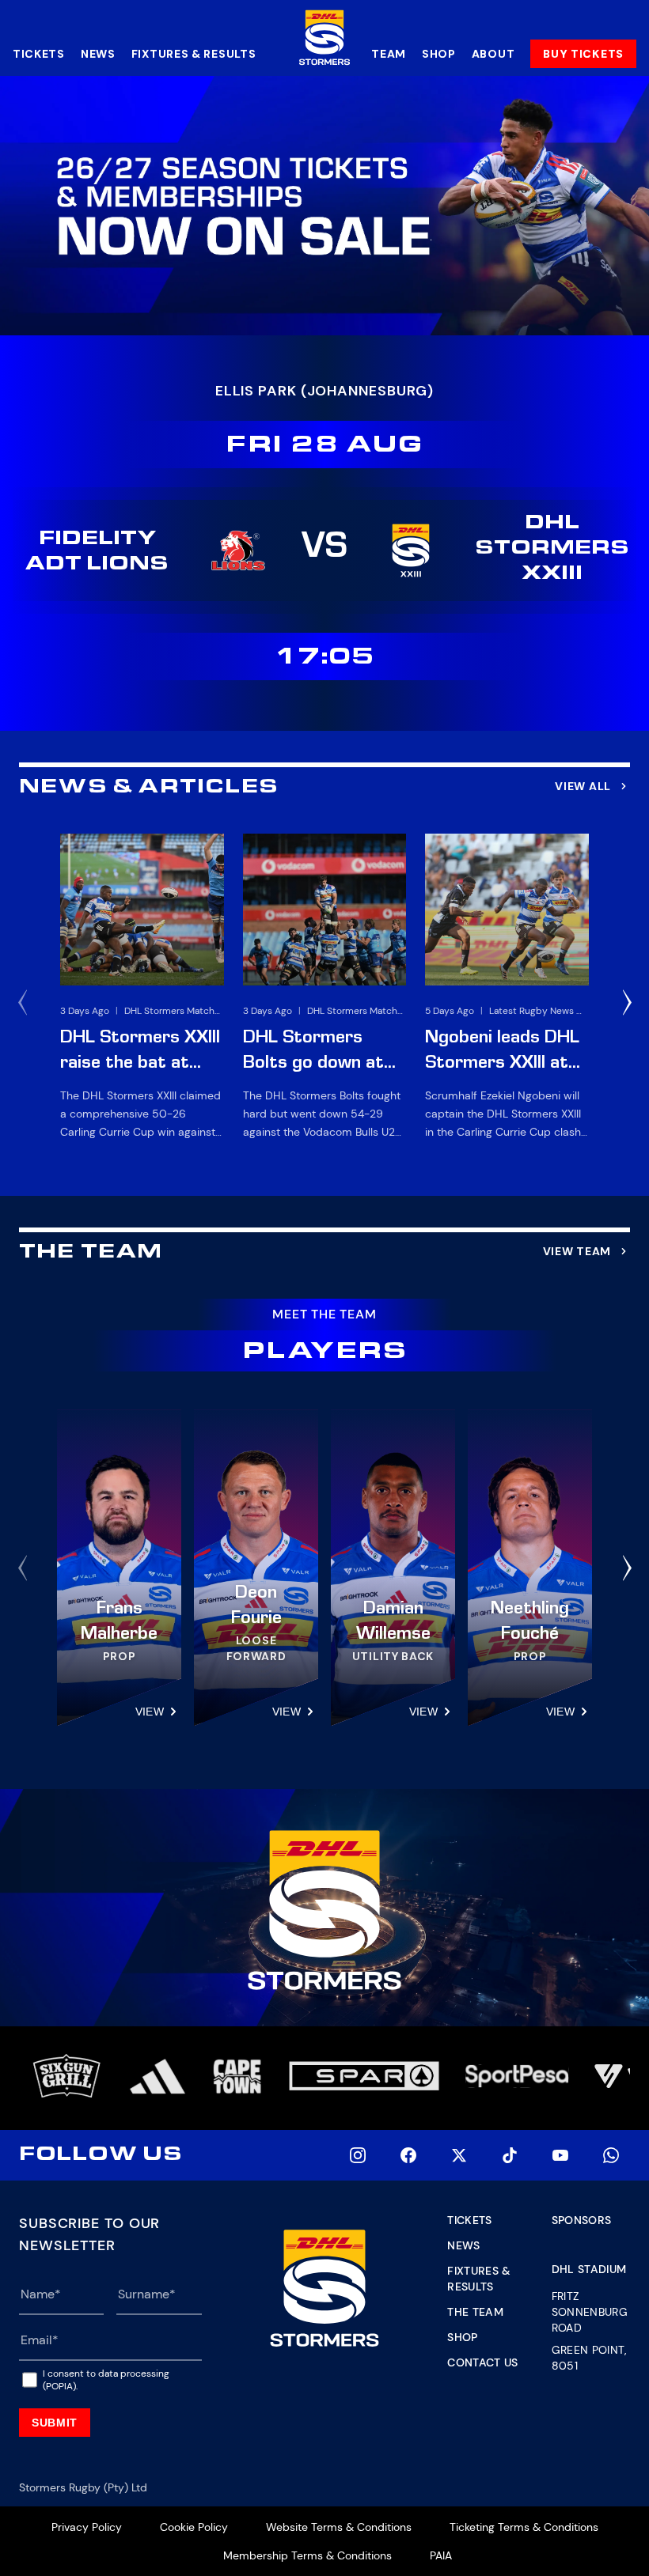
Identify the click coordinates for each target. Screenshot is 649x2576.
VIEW (150, 1712)
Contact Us (483, 2362)
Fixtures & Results (194, 54)
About (493, 54)
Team (389, 54)
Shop (439, 54)
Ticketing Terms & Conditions (524, 2527)
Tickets (39, 54)
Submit (55, 2423)
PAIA (441, 2555)
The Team (475, 2312)
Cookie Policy (194, 2527)
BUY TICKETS (583, 54)
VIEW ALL (583, 786)
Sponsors (582, 2220)
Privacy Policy (87, 2527)
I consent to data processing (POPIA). (106, 2380)
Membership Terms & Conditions (307, 2555)
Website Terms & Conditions (339, 2527)
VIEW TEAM (577, 1251)
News (98, 54)
